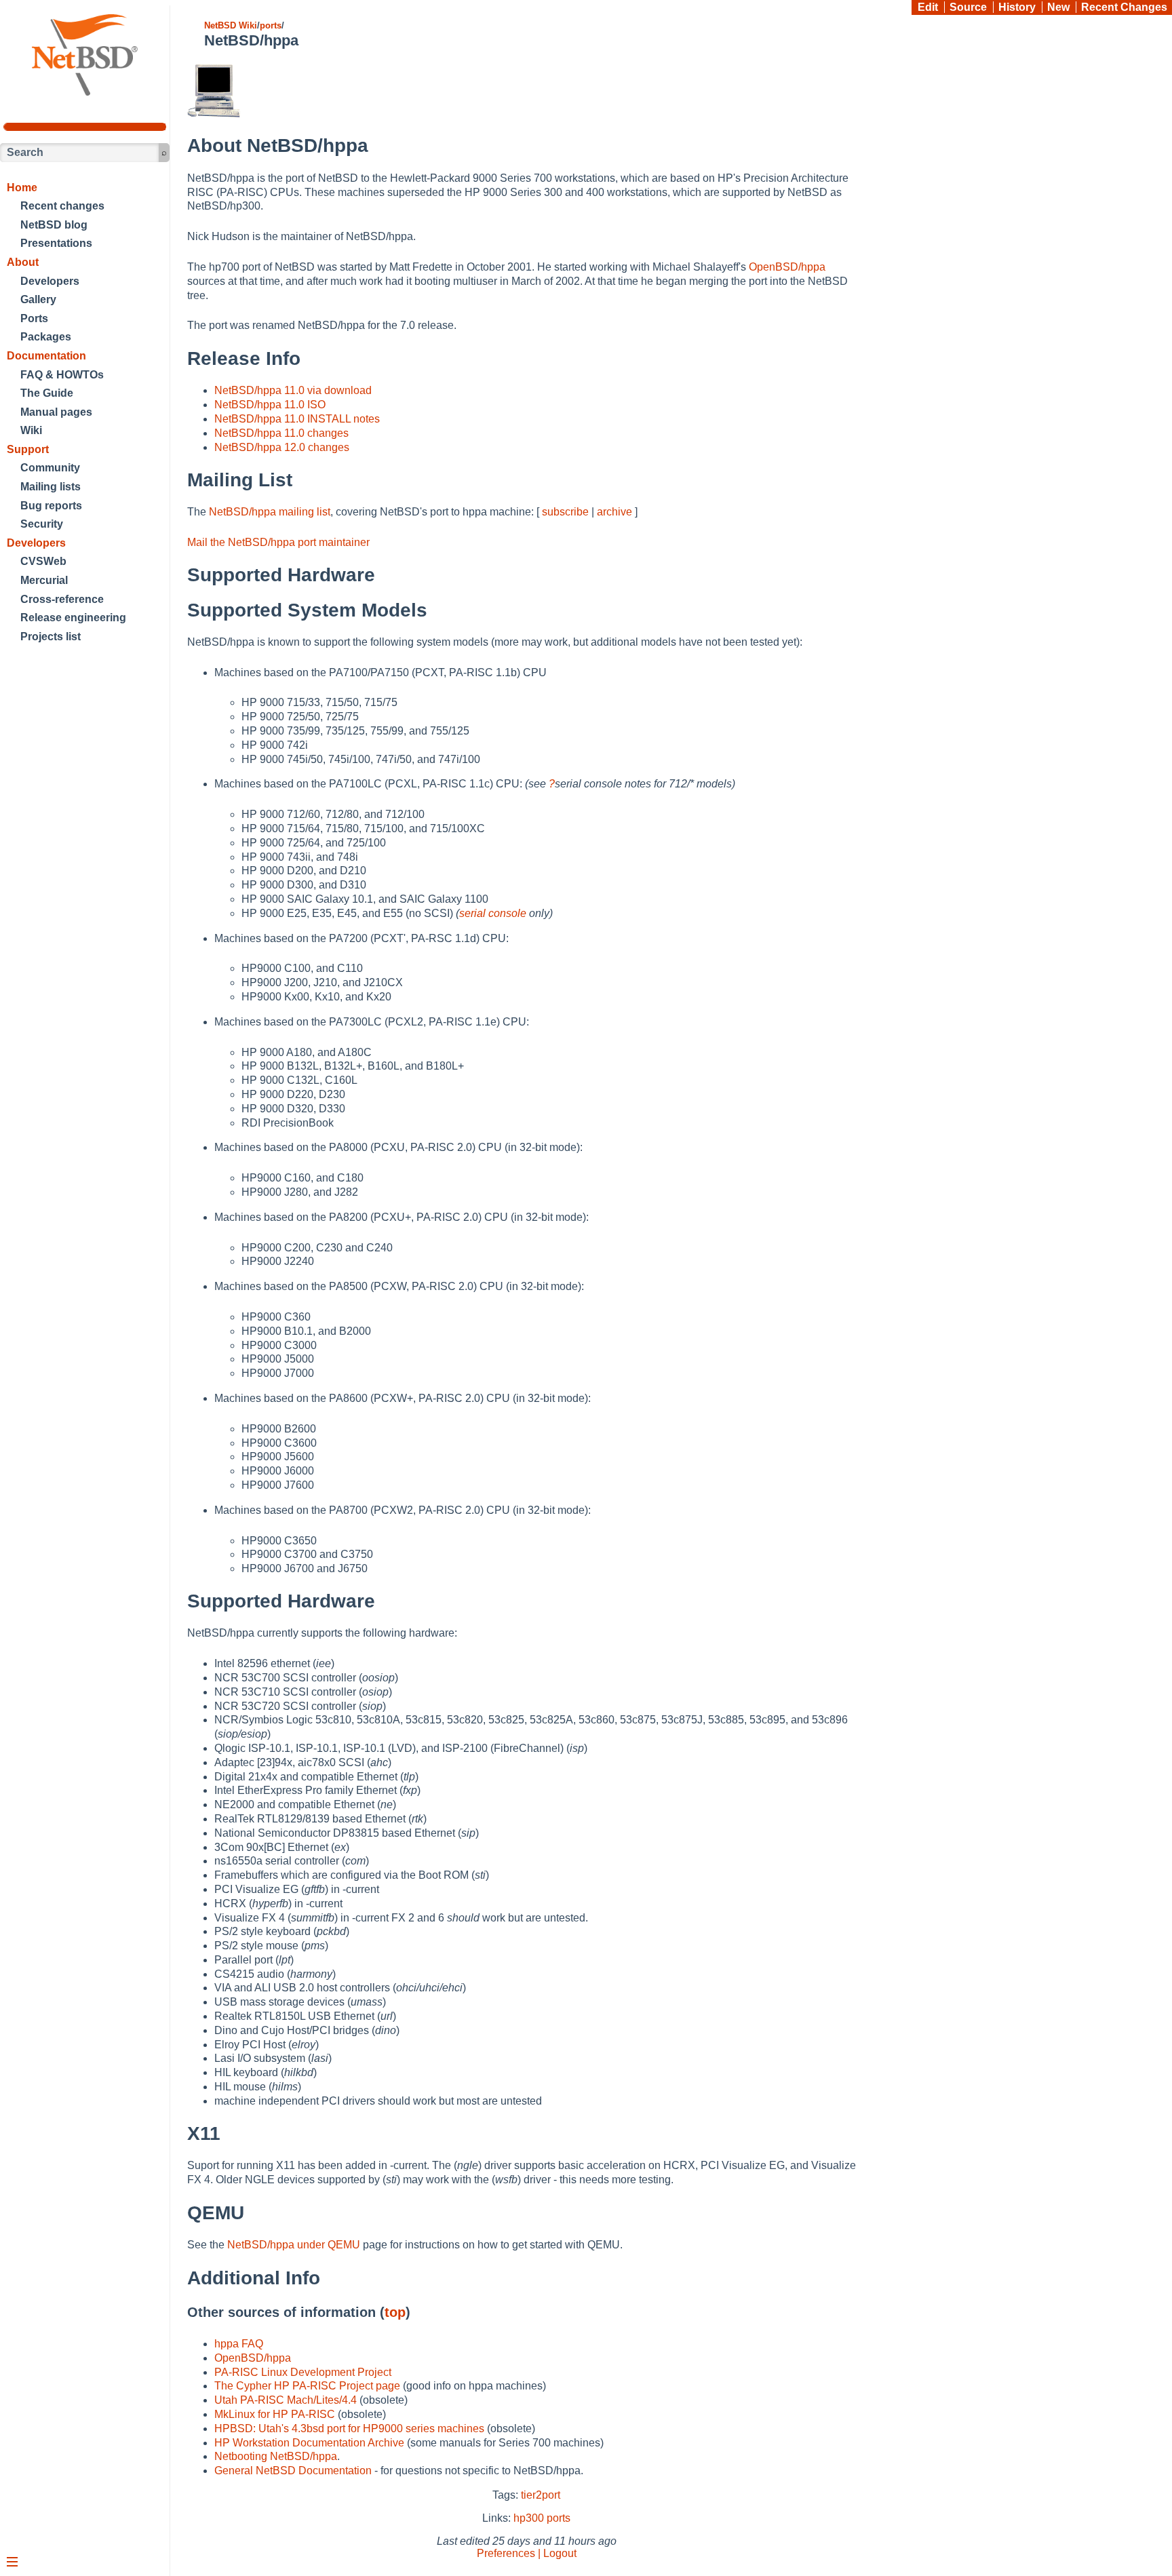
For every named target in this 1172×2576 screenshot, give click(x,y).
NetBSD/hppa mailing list (270, 512)
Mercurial (44, 580)
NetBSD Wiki (231, 25)
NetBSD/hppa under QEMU (294, 2245)
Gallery (38, 299)
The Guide (47, 393)
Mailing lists (51, 487)
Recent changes (62, 206)
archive (614, 512)
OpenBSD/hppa (787, 267)
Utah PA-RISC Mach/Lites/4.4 (286, 2400)
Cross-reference (62, 599)
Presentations (56, 243)
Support (28, 449)
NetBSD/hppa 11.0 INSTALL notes (297, 419)
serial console (493, 913)
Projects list (51, 637)
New (1058, 7)
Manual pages (56, 412)
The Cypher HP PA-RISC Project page (307, 2386)
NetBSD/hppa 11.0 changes (281, 433)
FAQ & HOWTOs (62, 375)
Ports (34, 318)
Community (50, 468)
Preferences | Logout (527, 2553)
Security (42, 524)
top (395, 2312)
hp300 (529, 2518)
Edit (928, 7)
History (1017, 7)
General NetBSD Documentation (293, 2471)
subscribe (565, 512)
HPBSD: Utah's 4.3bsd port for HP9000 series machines (349, 2428)
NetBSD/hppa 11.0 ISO (270, 405)
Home (22, 188)
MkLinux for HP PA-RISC (275, 2414)
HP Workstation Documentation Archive (309, 2443)
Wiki (31, 430)
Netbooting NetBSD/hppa (276, 2456)
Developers (50, 281)
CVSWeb (43, 561)
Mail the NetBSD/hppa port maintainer (278, 542)
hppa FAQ (239, 2344)
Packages (46, 337)
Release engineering (73, 618)
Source (968, 7)
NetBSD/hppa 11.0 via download (293, 390)
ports (271, 25)
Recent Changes (1124, 7)
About (23, 262)
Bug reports (51, 506)
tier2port (541, 2495)
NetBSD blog (54, 225)
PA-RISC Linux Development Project (303, 2372)
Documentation (46, 356)
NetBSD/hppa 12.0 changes (282, 447)
